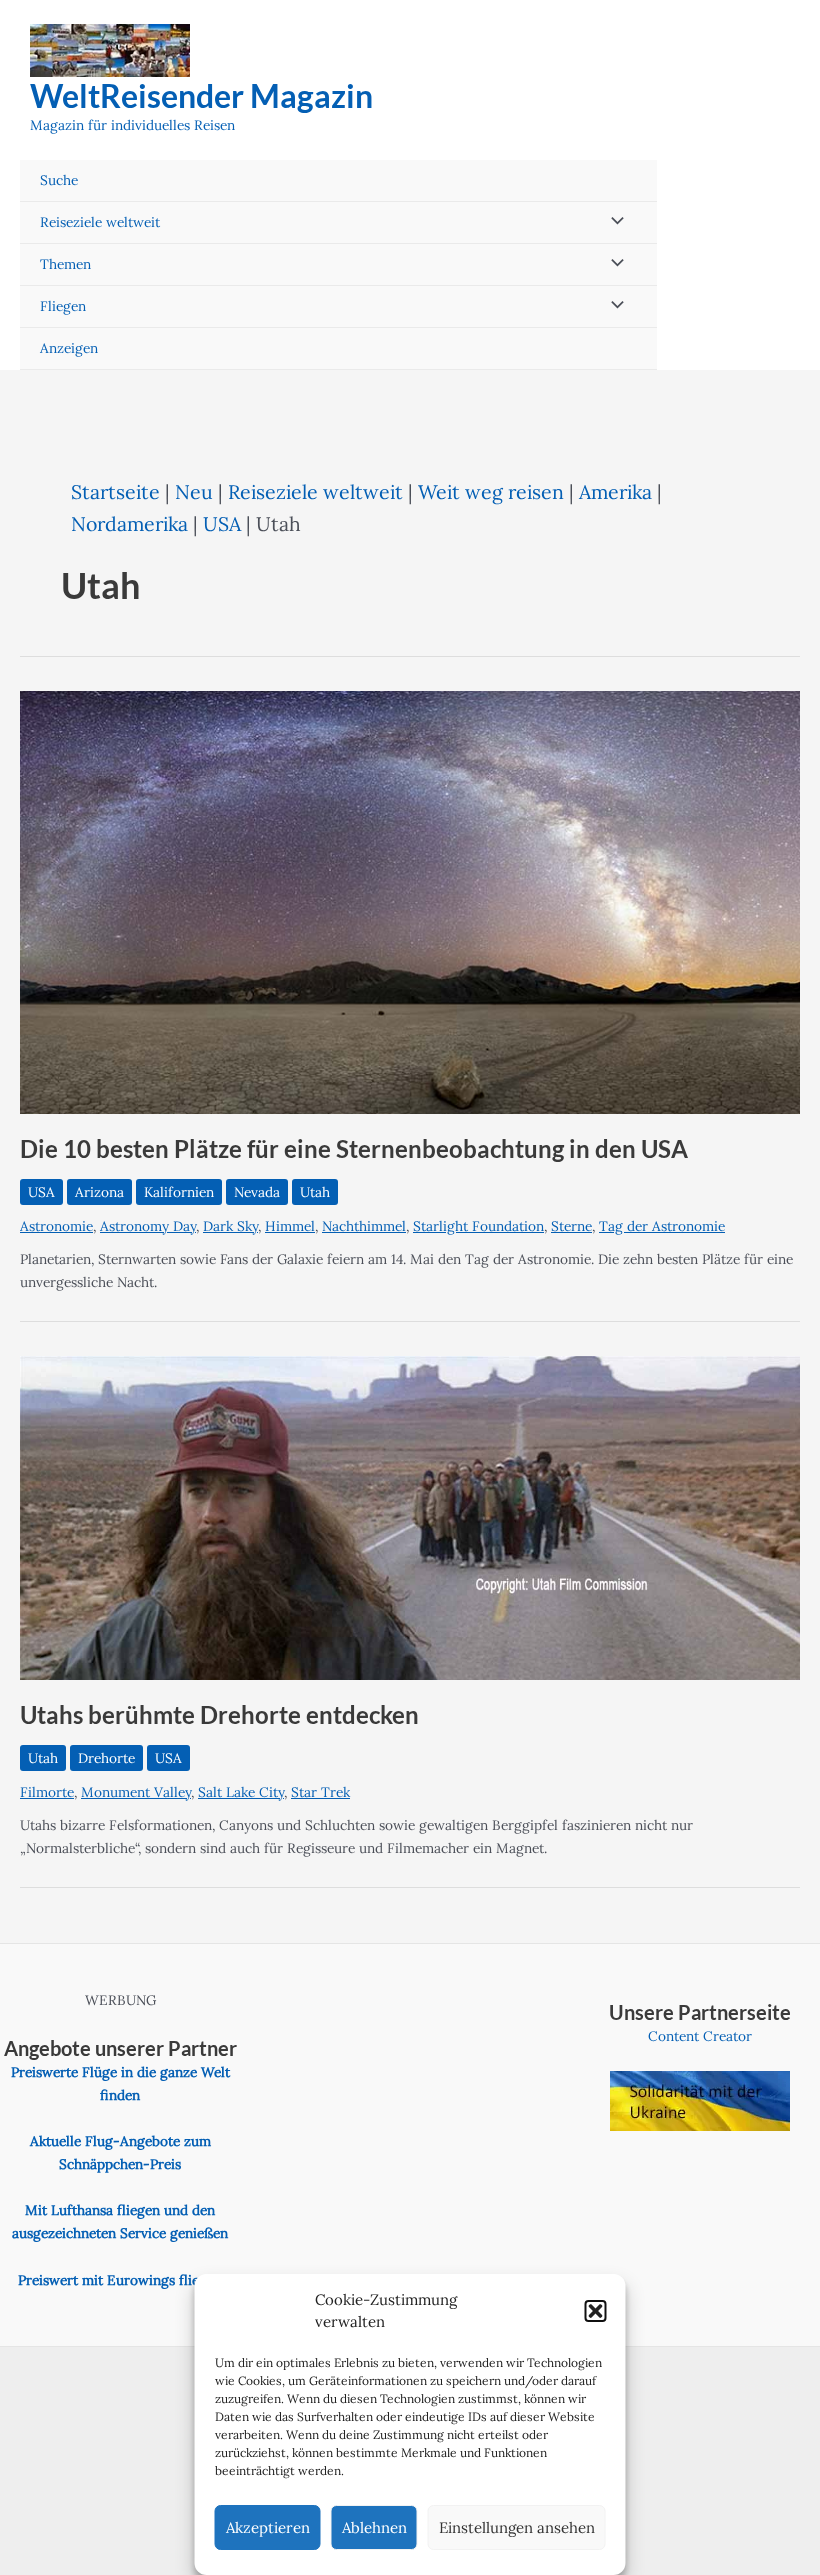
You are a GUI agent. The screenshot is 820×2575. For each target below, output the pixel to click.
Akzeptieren (268, 2527)
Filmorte (47, 1792)
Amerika (615, 491)
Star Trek (320, 1792)
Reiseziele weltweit (100, 222)
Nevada (257, 1192)
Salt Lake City (241, 1792)
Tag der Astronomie (662, 1226)
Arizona (99, 1192)
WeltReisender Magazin (201, 95)
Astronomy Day (148, 1226)
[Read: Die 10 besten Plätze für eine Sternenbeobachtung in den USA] (410, 901)
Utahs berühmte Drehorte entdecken (219, 1715)
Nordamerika (129, 523)
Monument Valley (136, 1792)
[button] (596, 2311)
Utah (315, 1192)
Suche (59, 180)
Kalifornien (179, 1192)
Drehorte (106, 1758)
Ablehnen (374, 2527)
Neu (194, 491)
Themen (65, 264)
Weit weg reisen (491, 491)
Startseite (115, 491)
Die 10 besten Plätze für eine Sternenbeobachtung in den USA (354, 1149)
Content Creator (700, 2036)
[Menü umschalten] (613, 222)
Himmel (290, 1226)
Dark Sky (230, 1226)
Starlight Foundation (478, 1226)
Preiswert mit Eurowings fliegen (120, 2280)
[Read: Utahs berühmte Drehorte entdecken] (410, 1516)
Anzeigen (69, 348)
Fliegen (63, 306)
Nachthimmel (364, 1226)
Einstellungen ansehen (517, 2527)
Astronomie (56, 1226)
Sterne (571, 1226)
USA (222, 523)
